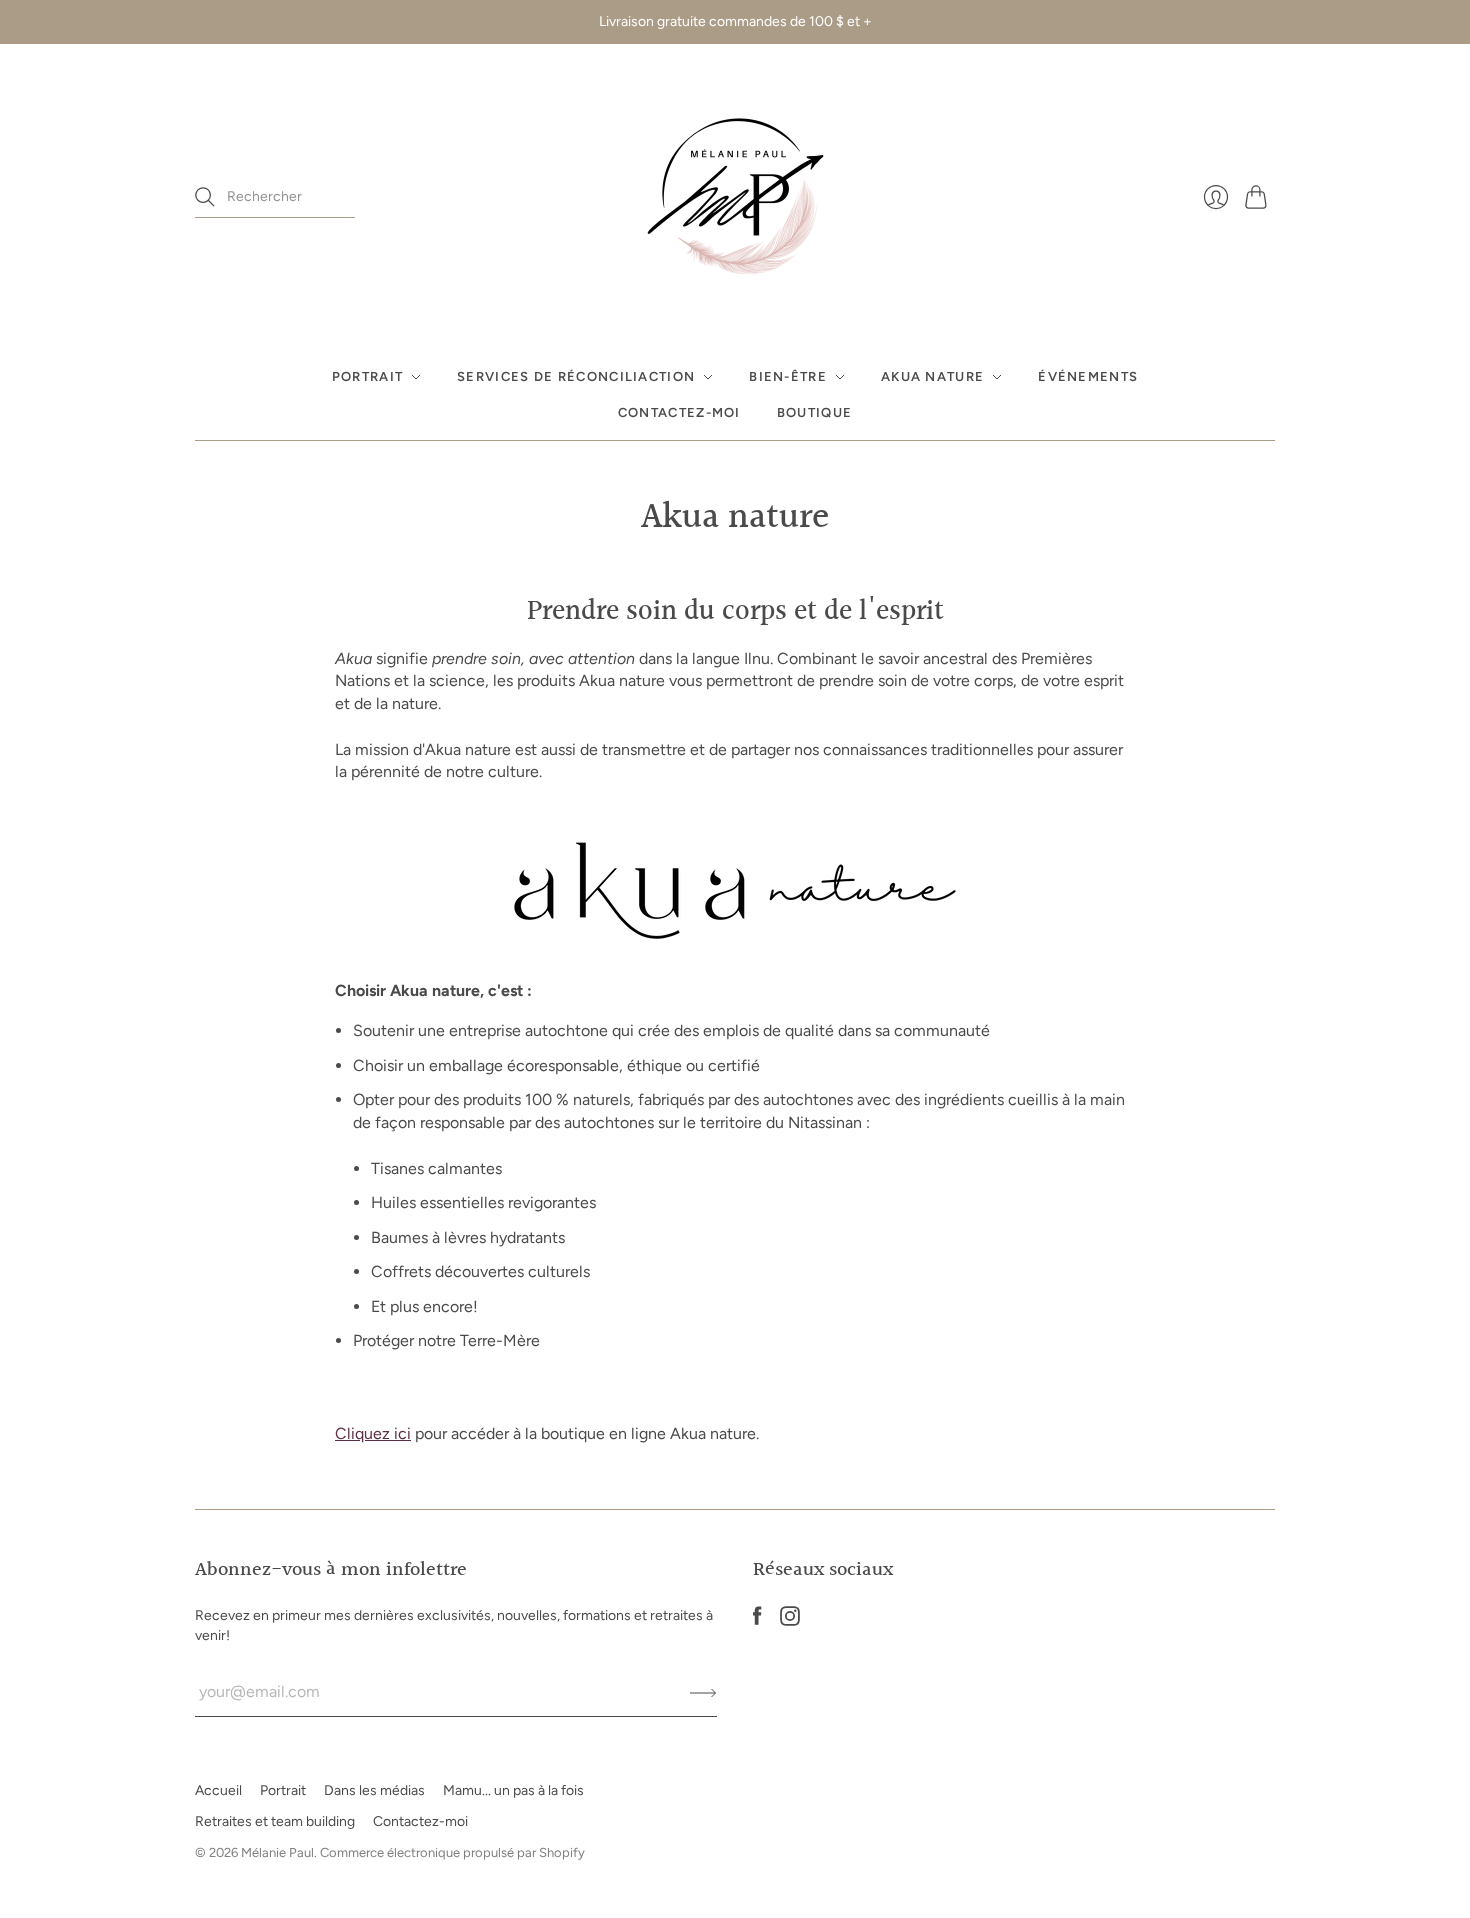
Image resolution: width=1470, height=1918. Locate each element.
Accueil (218, 1790)
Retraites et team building (275, 1821)
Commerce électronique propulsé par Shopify (452, 1852)
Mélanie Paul (277, 1852)
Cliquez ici (373, 1433)
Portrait (367, 376)
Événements (1088, 376)
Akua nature (932, 376)
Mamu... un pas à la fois (513, 1790)
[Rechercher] (205, 197)
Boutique (814, 412)
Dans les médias (374, 1790)
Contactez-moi (679, 412)
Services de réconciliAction (576, 376)
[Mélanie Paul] (735, 197)
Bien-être (788, 376)
